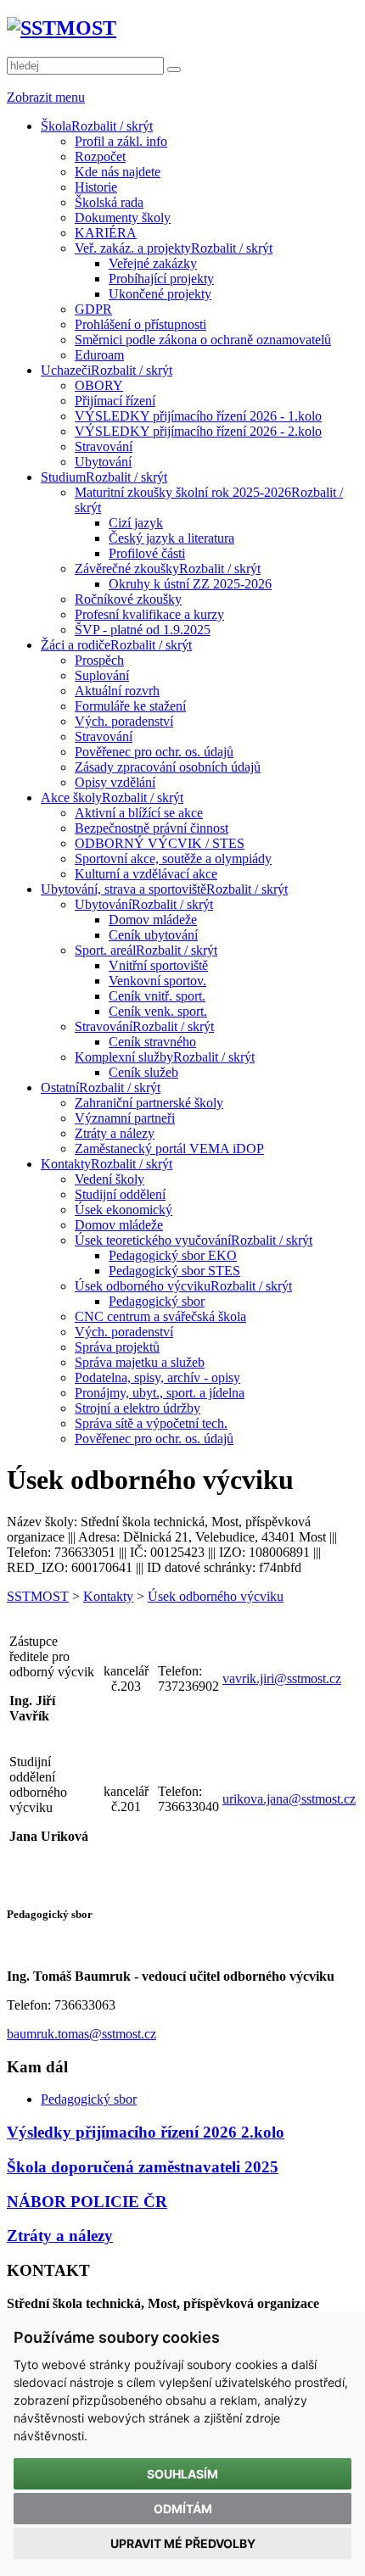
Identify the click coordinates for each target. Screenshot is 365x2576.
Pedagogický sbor (89, 2099)
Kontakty (108, 1596)
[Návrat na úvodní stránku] (62, 28)
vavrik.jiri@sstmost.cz (282, 1678)
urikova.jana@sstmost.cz (289, 1799)
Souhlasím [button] (182, 2474)
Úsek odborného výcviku (216, 1596)
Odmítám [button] (183, 2509)
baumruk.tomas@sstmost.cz (81, 2034)
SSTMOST (38, 1596)
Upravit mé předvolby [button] (183, 2543)
